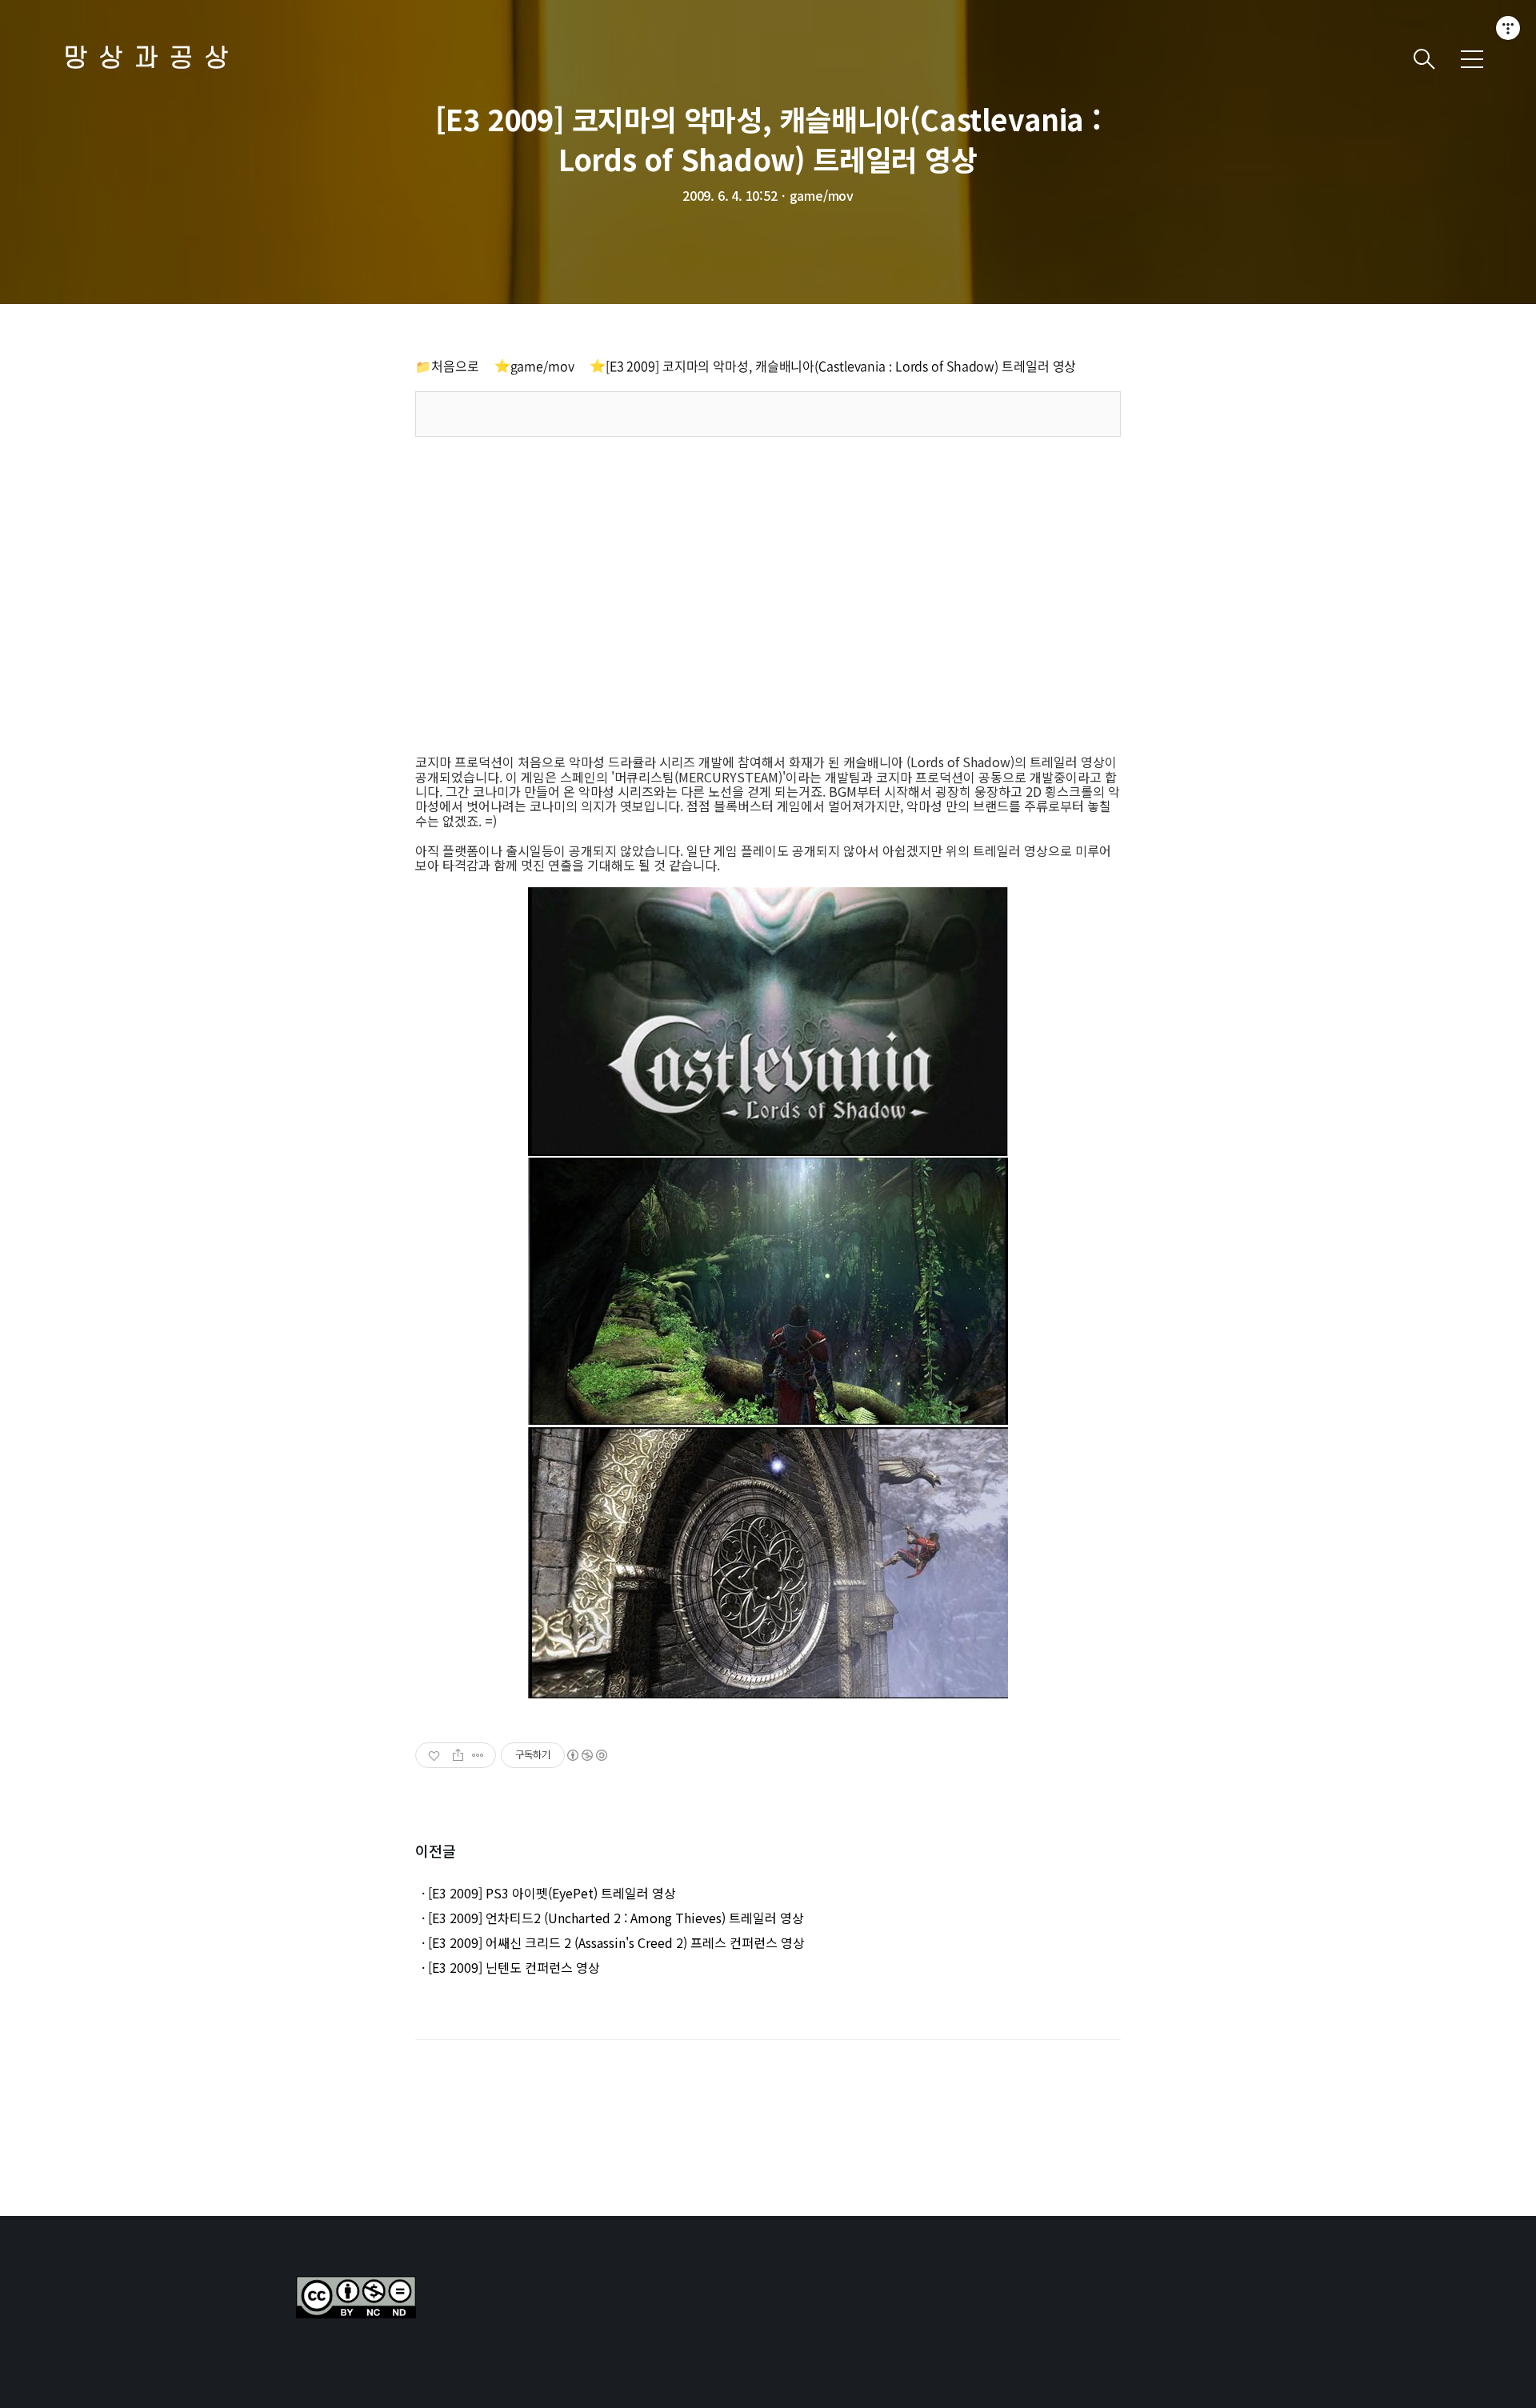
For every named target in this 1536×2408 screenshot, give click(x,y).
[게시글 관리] (478, 1755)
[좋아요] (436, 1755)
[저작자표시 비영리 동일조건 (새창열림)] (586, 1755)
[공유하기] (458, 1755)
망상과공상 (152, 59)
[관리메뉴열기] (1508, 28)
